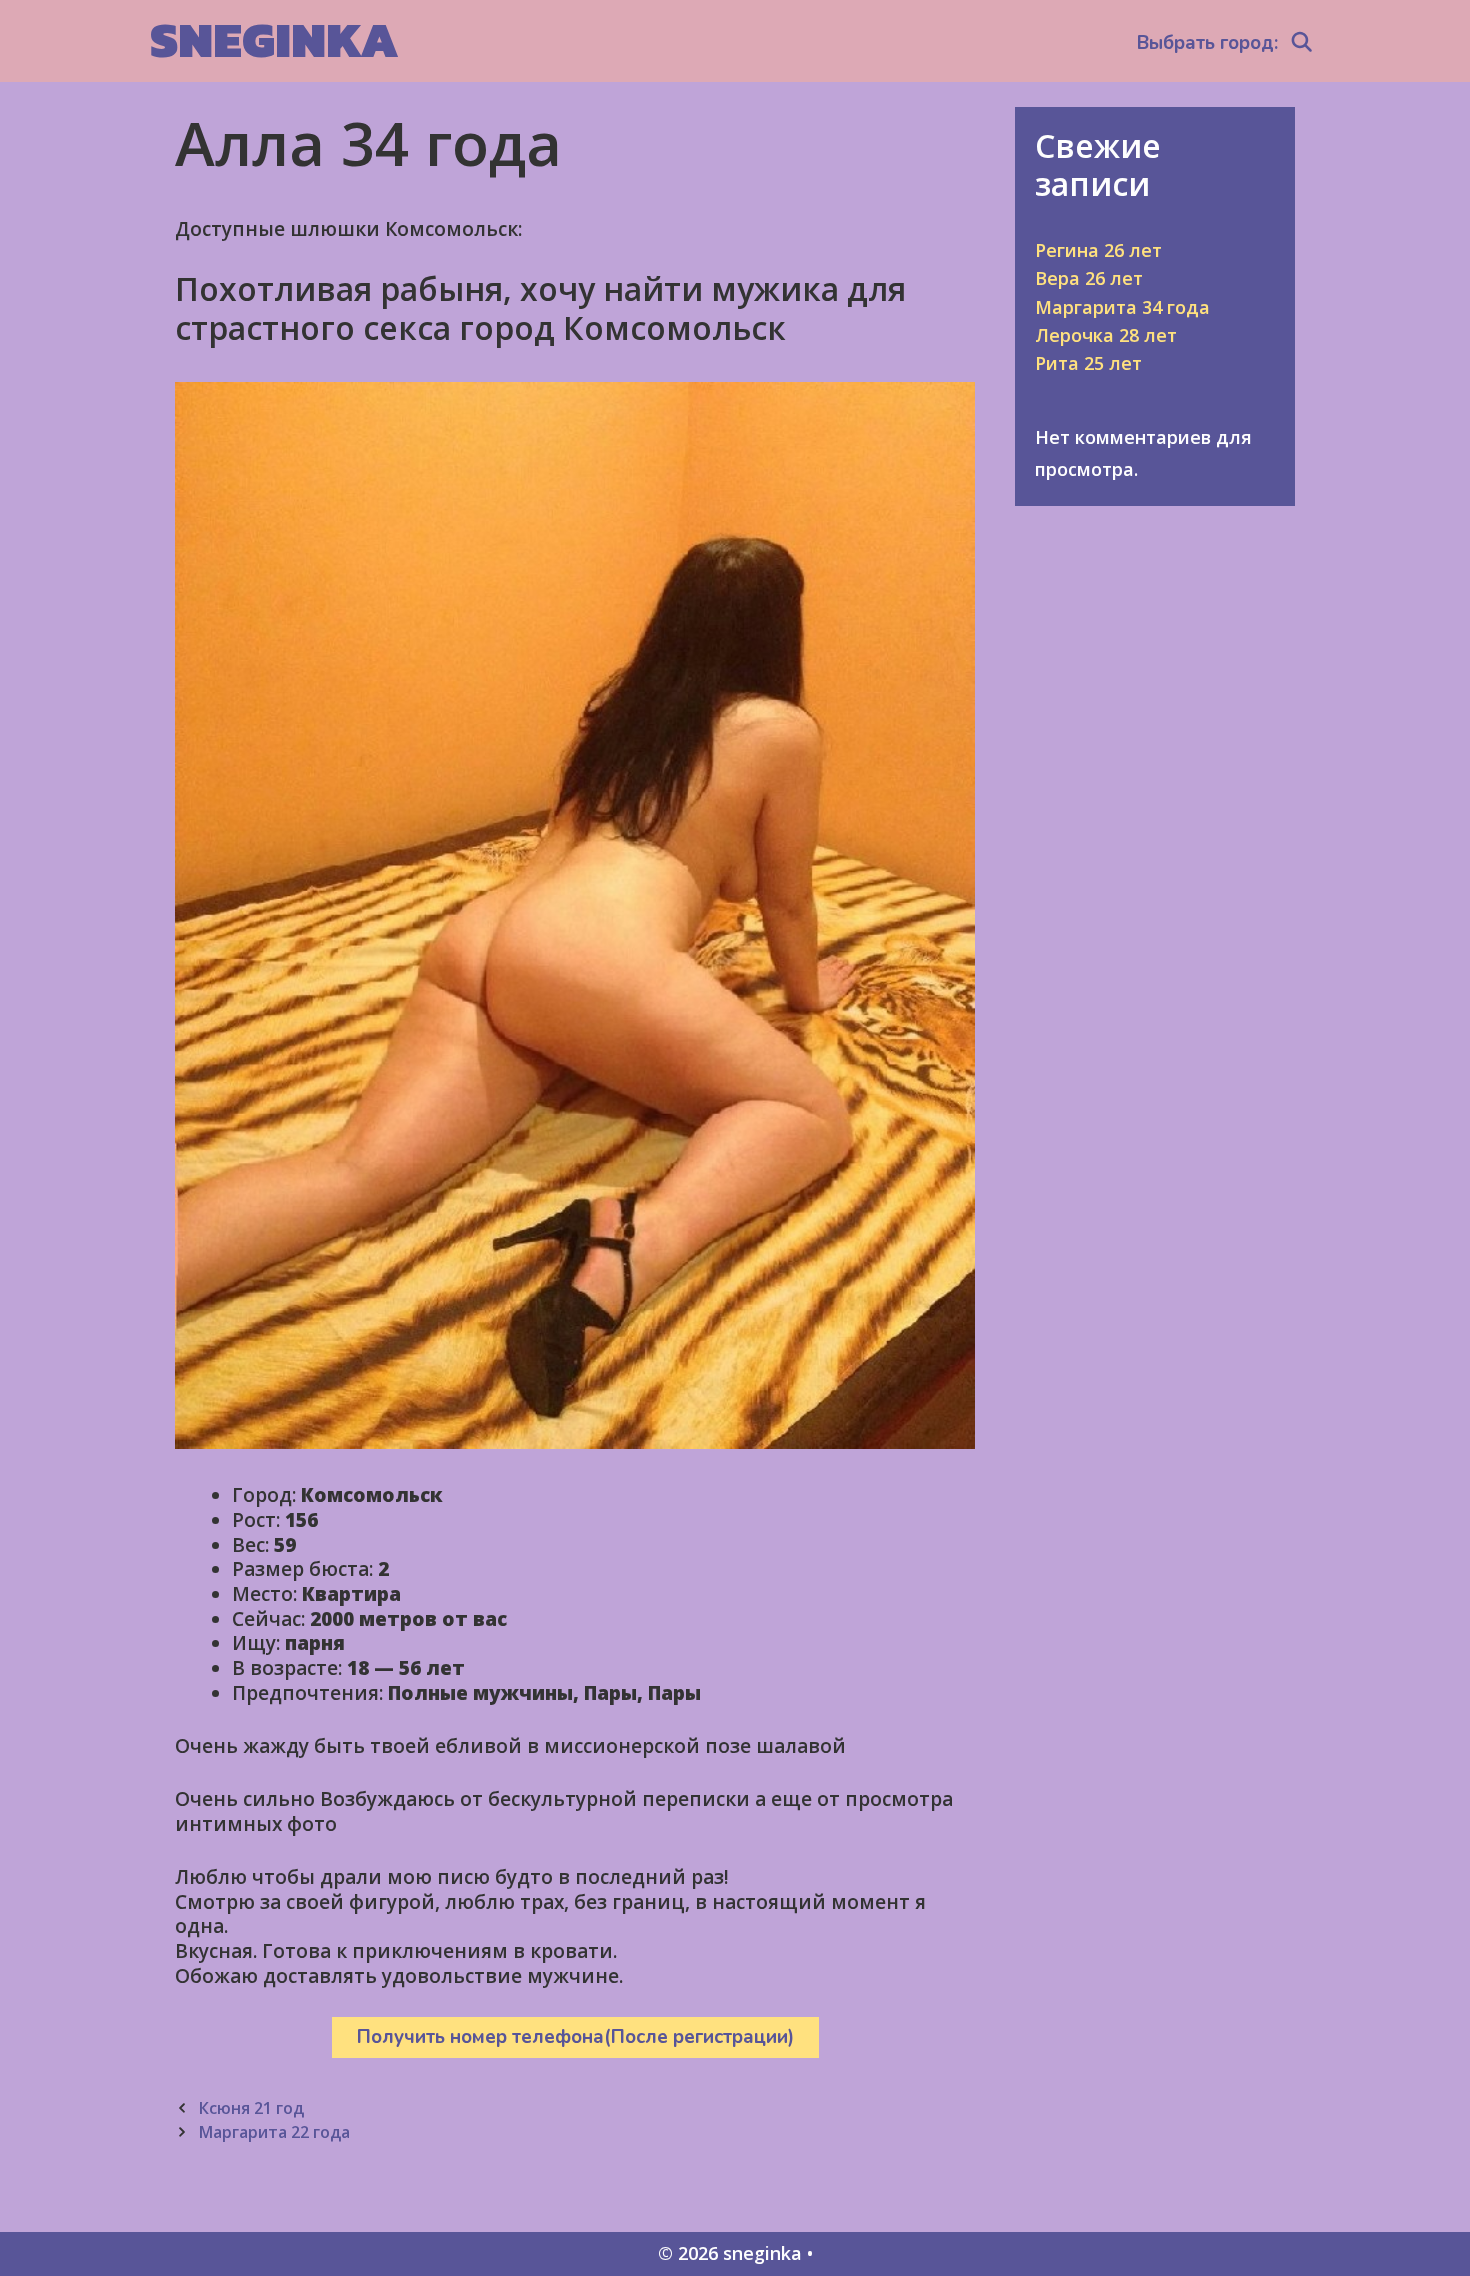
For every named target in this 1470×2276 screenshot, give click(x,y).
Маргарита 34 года (1122, 307)
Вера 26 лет (1089, 278)
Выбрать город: (1207, 43)
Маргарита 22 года (274, 2132)
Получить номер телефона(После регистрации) (575, 2037)
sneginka (274, 39)
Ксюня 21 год (251, 2108)
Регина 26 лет (1098, 250)
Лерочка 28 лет (1106, 335)
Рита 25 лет (1088, 363)
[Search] (1302, 43)
